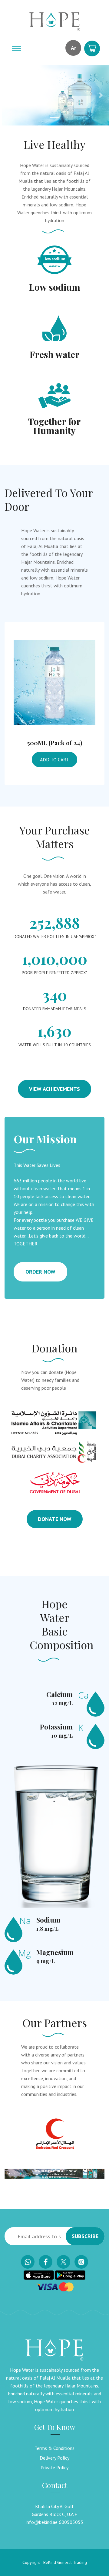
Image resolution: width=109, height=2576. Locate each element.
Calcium (59, 1694)
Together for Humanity (54, 426)
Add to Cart (54, 760)
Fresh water (55, 354)
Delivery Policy (54, 2458)
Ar (73, 48)
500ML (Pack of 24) (55, 743)
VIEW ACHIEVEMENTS (54, 1089)
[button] (8, 95)
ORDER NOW (40, 1272)
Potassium (56, 1727)
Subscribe (85, 2236)
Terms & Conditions (54, 2448)
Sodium (48, 1920)
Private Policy (54, 2467)
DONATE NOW (55, 1519)
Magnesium (55, 1952)
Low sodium (55, 287)
